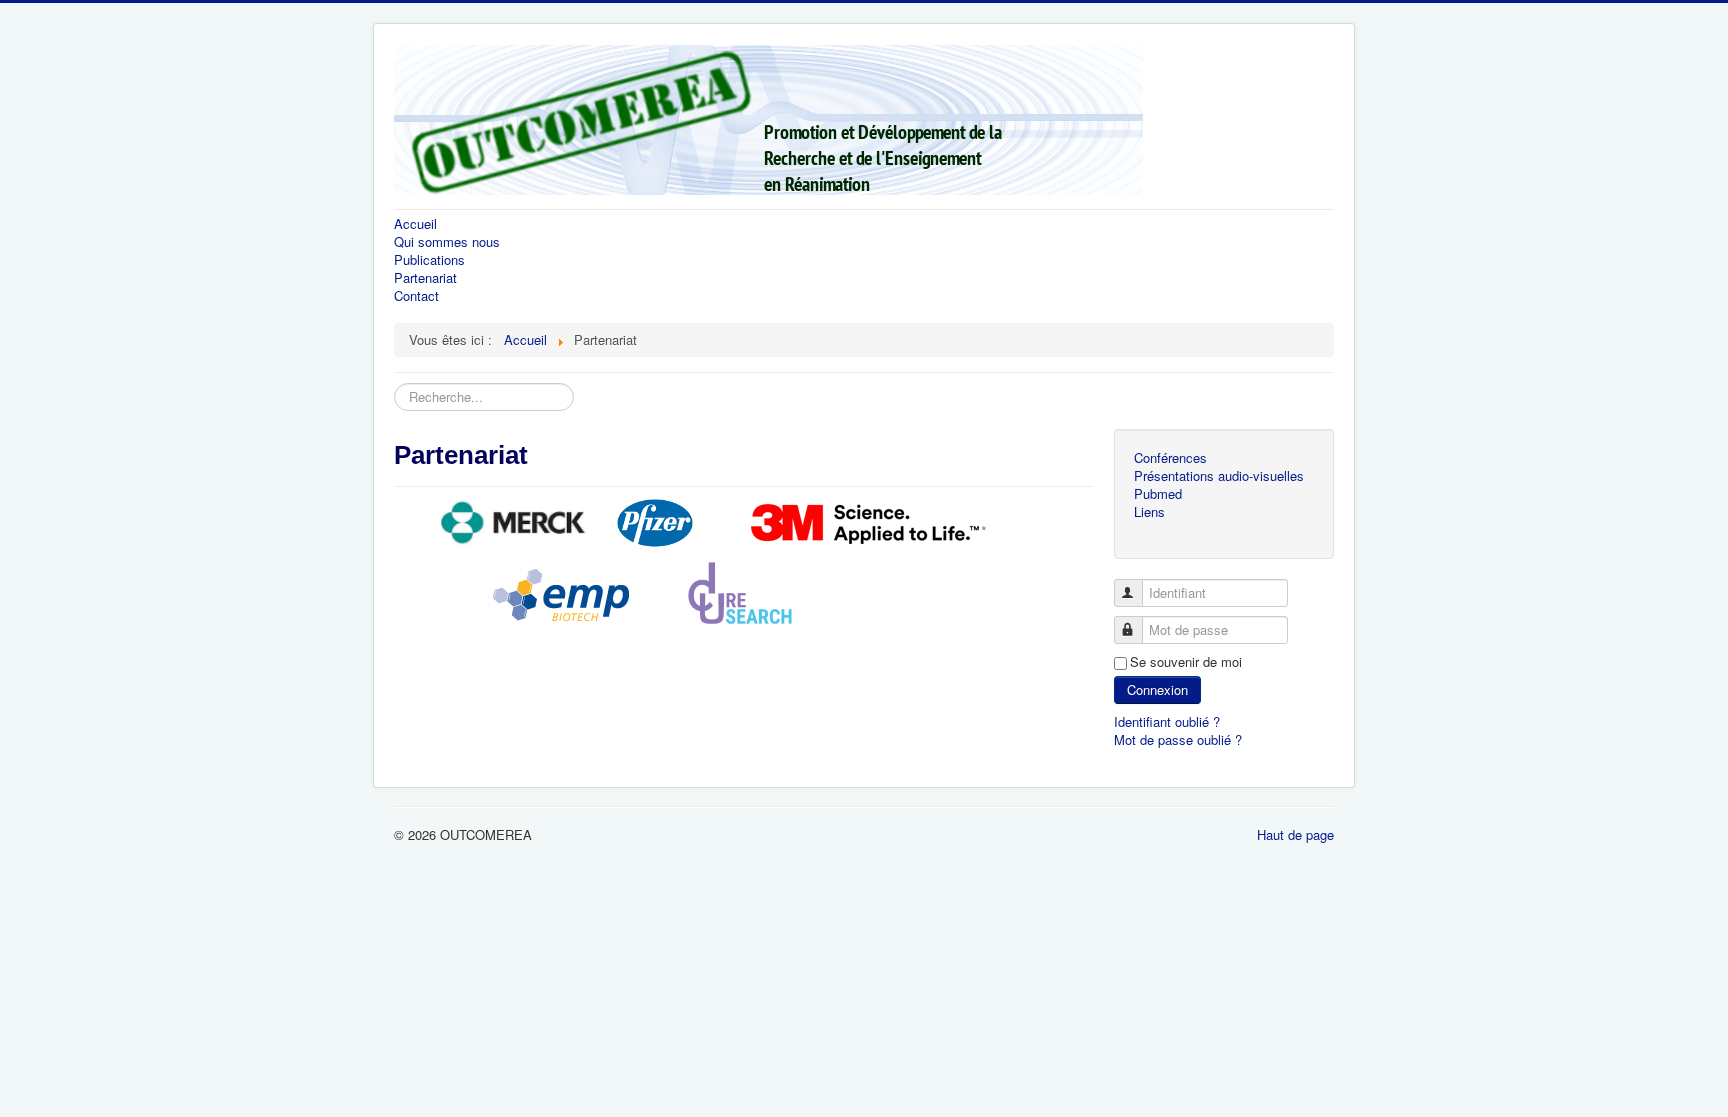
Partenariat (425, 277)
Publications (429, 259)
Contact (416, 295)
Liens (1149, 511)
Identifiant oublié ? (1167, 721)
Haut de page (1295, 834)
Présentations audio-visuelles (1219, 475)
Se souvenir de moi (1186, 662)
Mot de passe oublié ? (1178, 739)
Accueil (415, 223)
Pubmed (1158, 493)
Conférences (1170, 457)
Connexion (1157, 689)
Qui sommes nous (447, 241)
